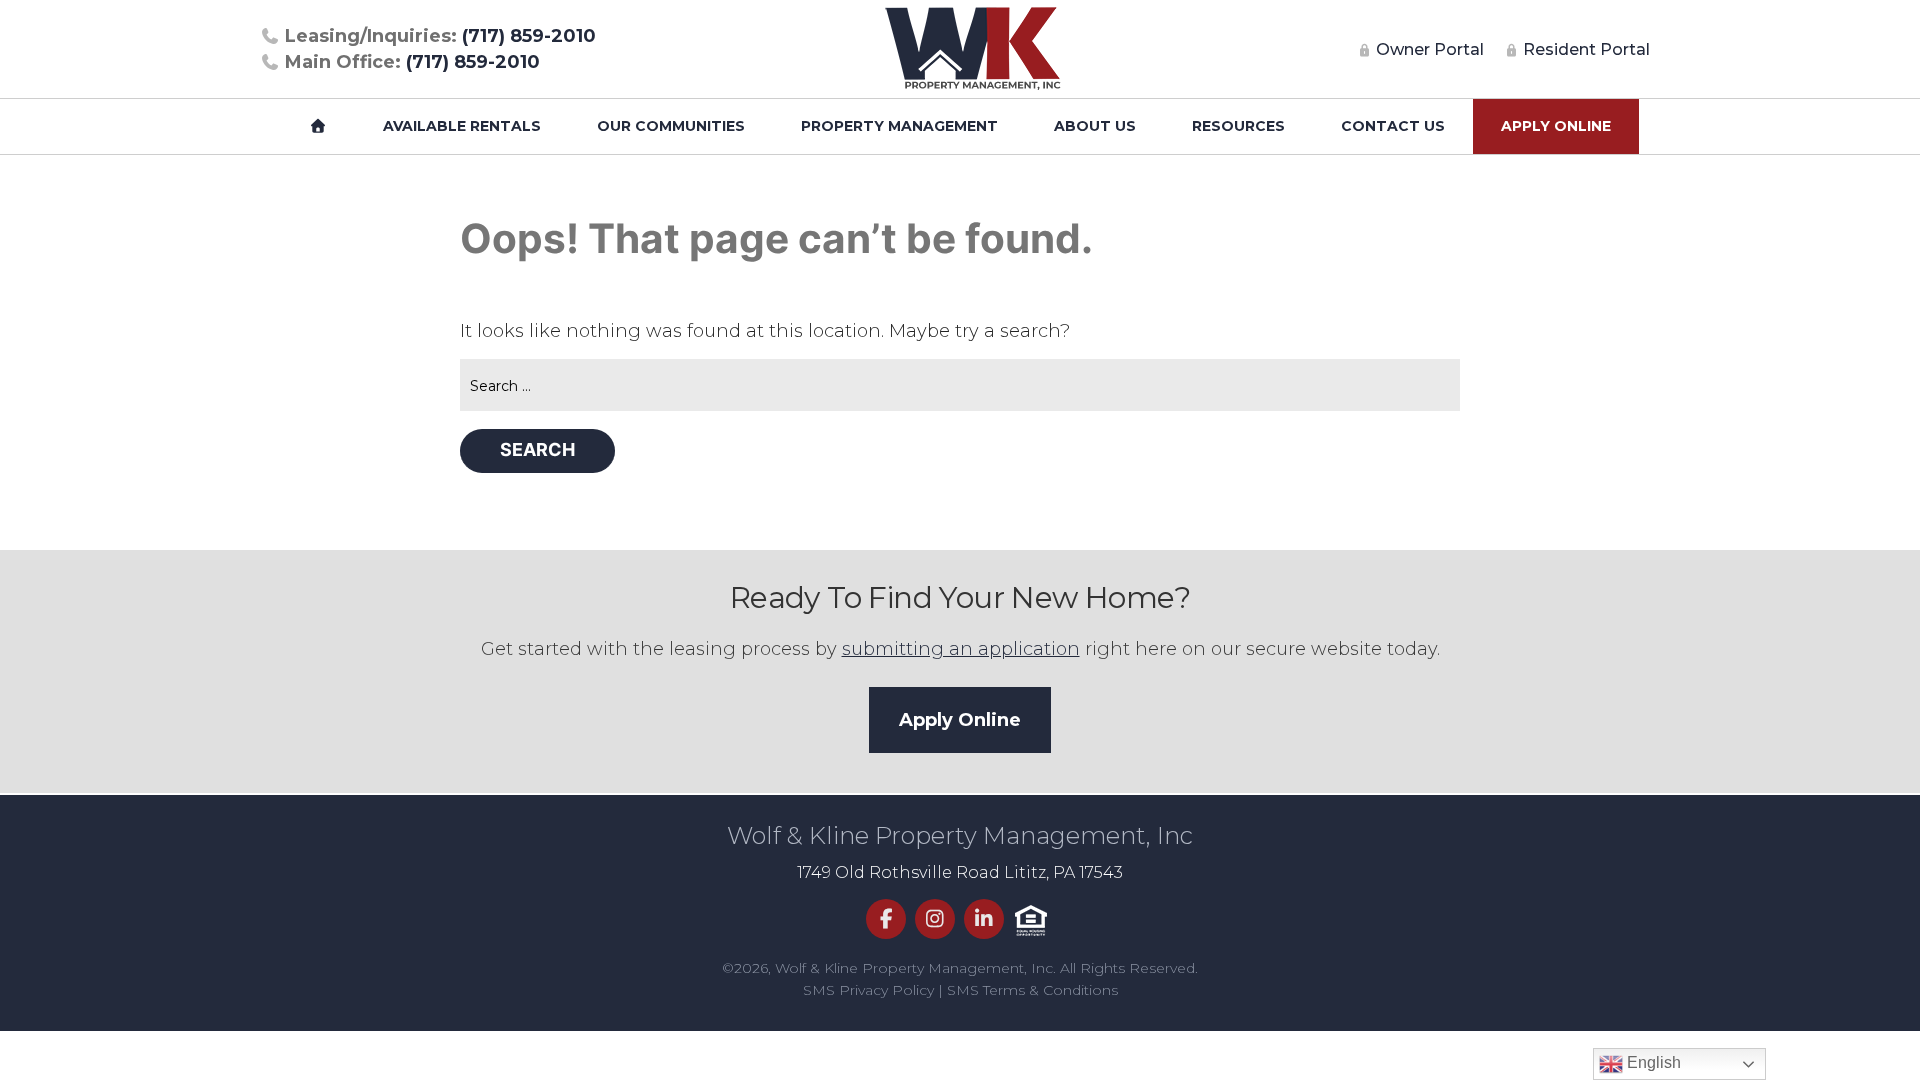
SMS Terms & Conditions (1032, 990)
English (1652, 1062)
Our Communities (671, 126)
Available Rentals (462, 126)
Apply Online (1556, 126)
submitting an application (961, 649)
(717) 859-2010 (440, 36)
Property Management (899, 126)
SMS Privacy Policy (868, 990)
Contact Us (1393, 126)
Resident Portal (1584, 49)
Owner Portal (1428, 49)
